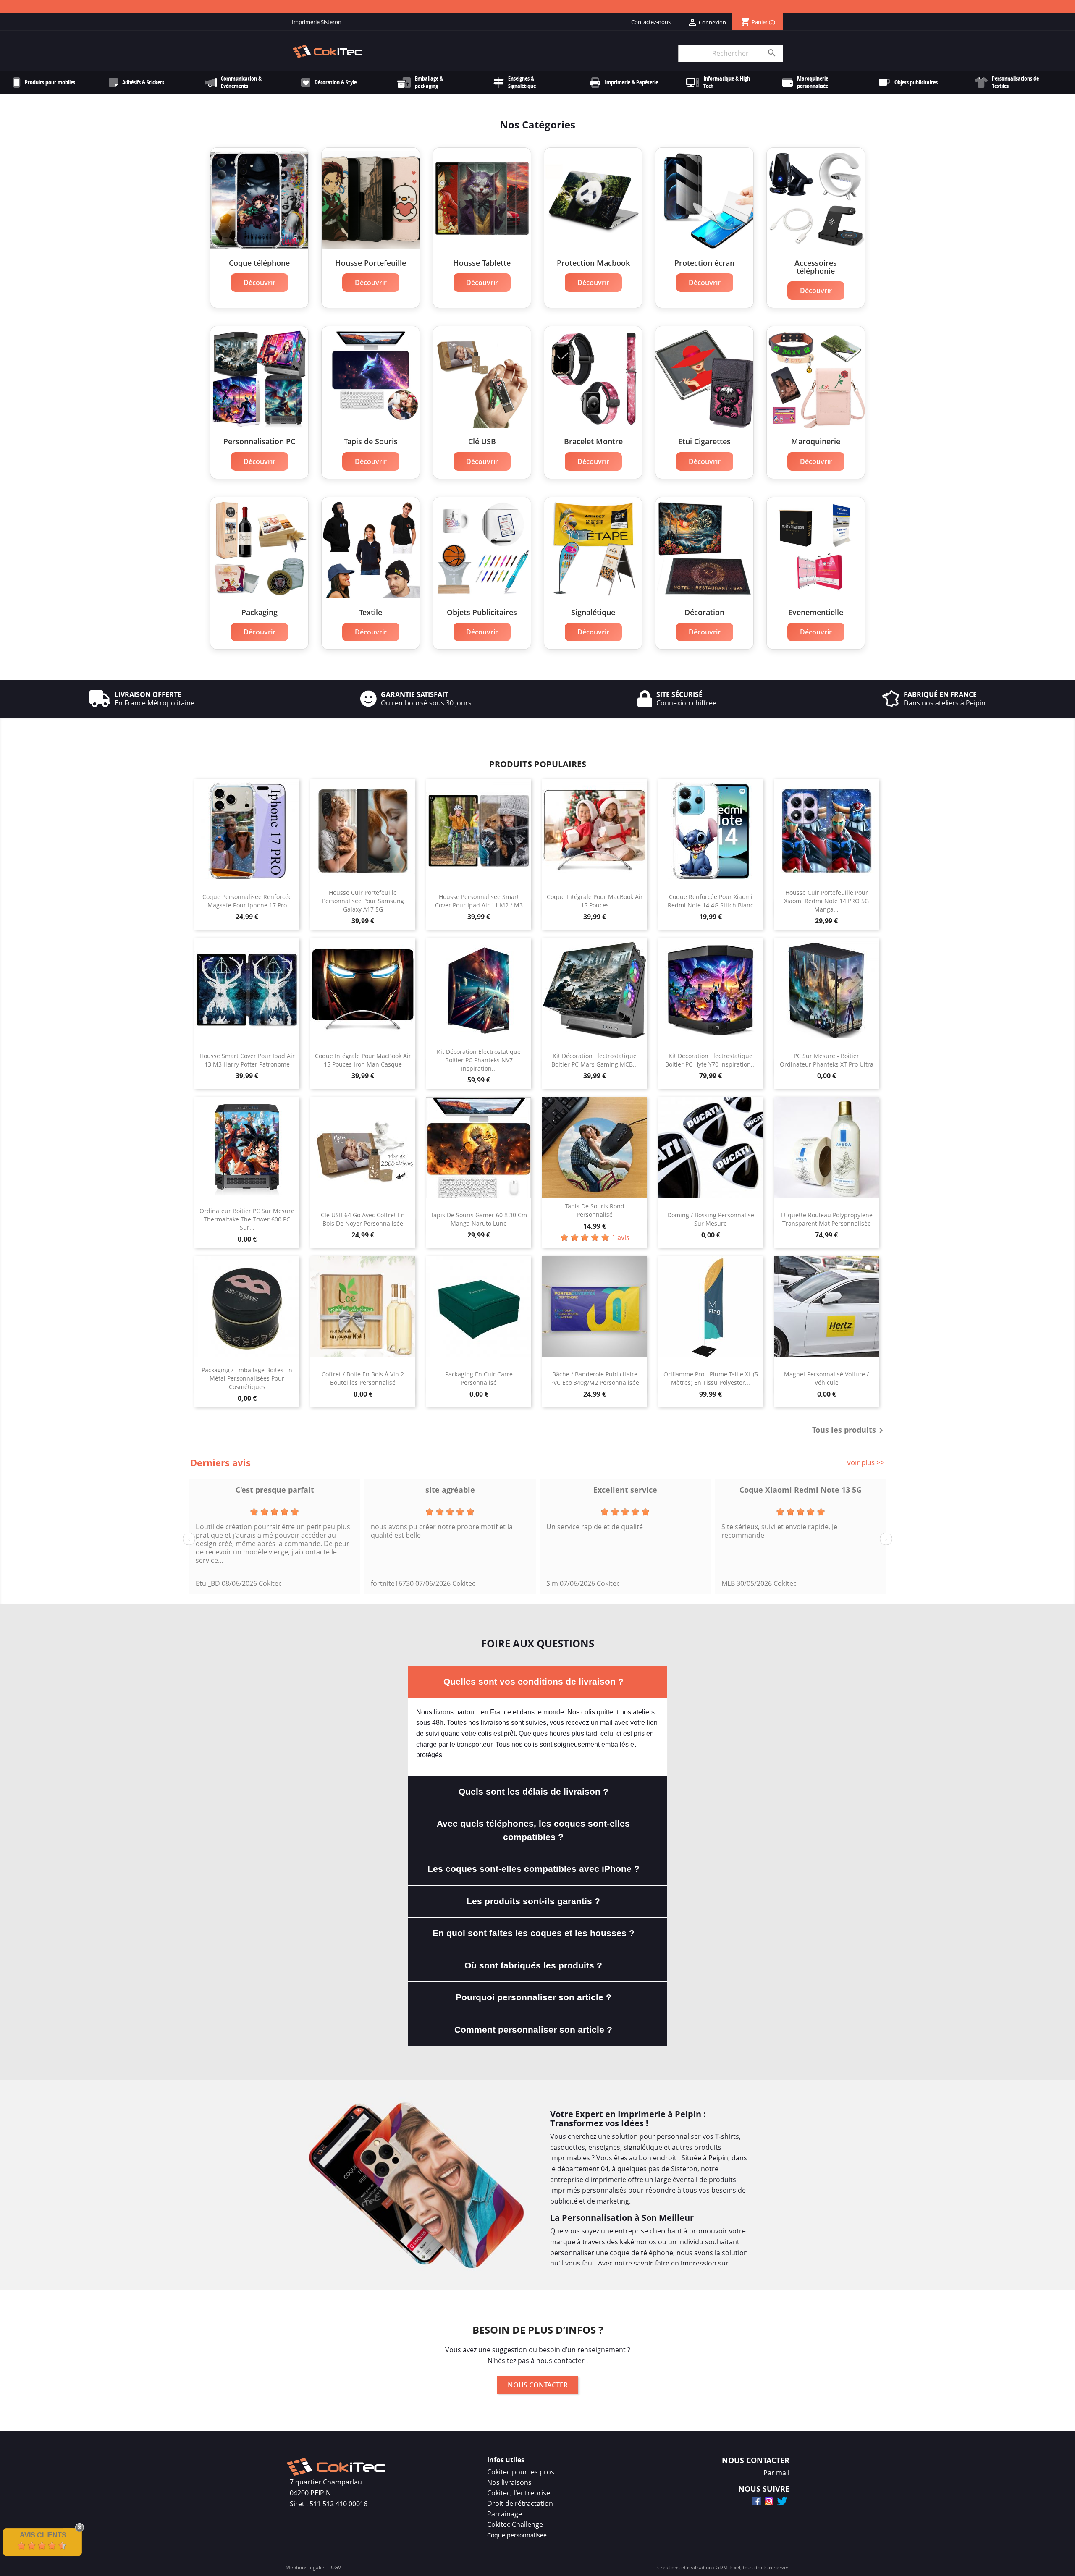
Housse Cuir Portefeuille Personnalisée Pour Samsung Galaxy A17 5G (363, 901)
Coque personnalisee (517, 2535)
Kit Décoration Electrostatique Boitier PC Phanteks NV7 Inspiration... (479, 1060)
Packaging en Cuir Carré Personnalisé (479, 1378)
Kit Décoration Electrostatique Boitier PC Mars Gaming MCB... (595, 1060)
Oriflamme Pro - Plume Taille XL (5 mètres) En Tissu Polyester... (711, 1378)
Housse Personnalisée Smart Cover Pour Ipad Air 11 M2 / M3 (479, 901)
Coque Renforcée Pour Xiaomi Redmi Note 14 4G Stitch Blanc (711, 901)
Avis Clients (43, 2535)
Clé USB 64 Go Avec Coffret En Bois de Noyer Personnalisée (363, 1219)
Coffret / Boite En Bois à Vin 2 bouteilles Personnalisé (363, 1378)
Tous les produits (849, 1431)
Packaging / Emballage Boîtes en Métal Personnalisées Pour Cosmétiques (247, 1378)
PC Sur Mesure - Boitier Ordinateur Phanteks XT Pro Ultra (827, 1060)
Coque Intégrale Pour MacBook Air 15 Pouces (595, 901)
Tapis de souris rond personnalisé (595, 1210)
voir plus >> (866, 1462)
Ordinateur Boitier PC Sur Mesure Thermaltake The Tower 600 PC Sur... (247, 1219)
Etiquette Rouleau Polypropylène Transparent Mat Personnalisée (827, 1219)
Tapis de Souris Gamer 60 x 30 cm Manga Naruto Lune (479, 1219)
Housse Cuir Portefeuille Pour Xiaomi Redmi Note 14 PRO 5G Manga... (826, 901)
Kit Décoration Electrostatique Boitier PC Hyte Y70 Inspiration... (711, 1060)
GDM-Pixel (728, 2567)
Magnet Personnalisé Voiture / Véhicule (826, 1378)
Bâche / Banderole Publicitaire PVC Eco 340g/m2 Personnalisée (595, 1378)
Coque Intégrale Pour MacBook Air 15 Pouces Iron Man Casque (363, 1060)
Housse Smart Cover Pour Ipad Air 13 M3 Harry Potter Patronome (247, 1060)
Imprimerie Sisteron (317, 22)
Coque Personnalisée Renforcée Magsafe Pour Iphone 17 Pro (247, 901)
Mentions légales (305, 2567)
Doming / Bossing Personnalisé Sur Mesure (711, 1219)
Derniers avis (220, 1462)
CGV (336, 2567)
